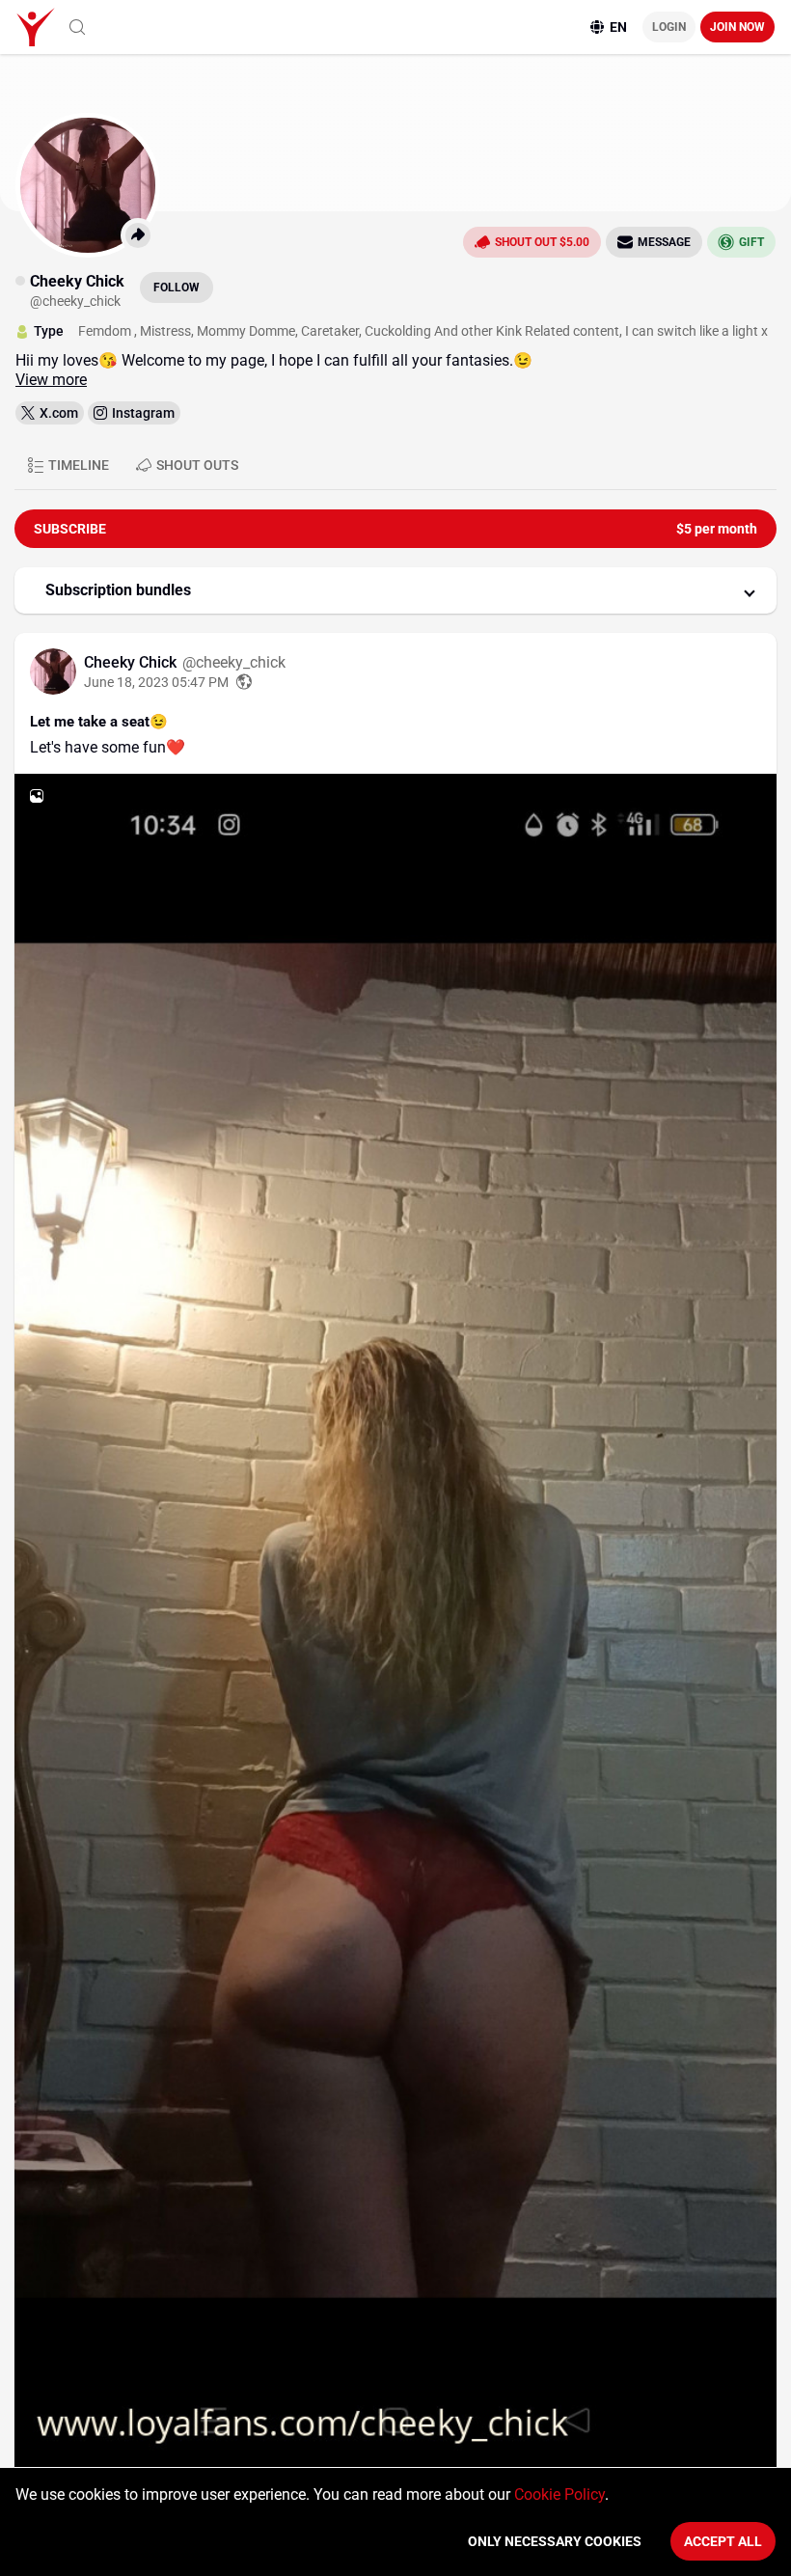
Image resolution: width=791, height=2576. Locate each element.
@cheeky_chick (234, 662)
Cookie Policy (559, 2494)
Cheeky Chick (132, 662)
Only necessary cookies (555, 2541)
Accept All (723, 2541)
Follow (177, 288)
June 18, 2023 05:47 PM (156, 682)
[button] (395, 590)
